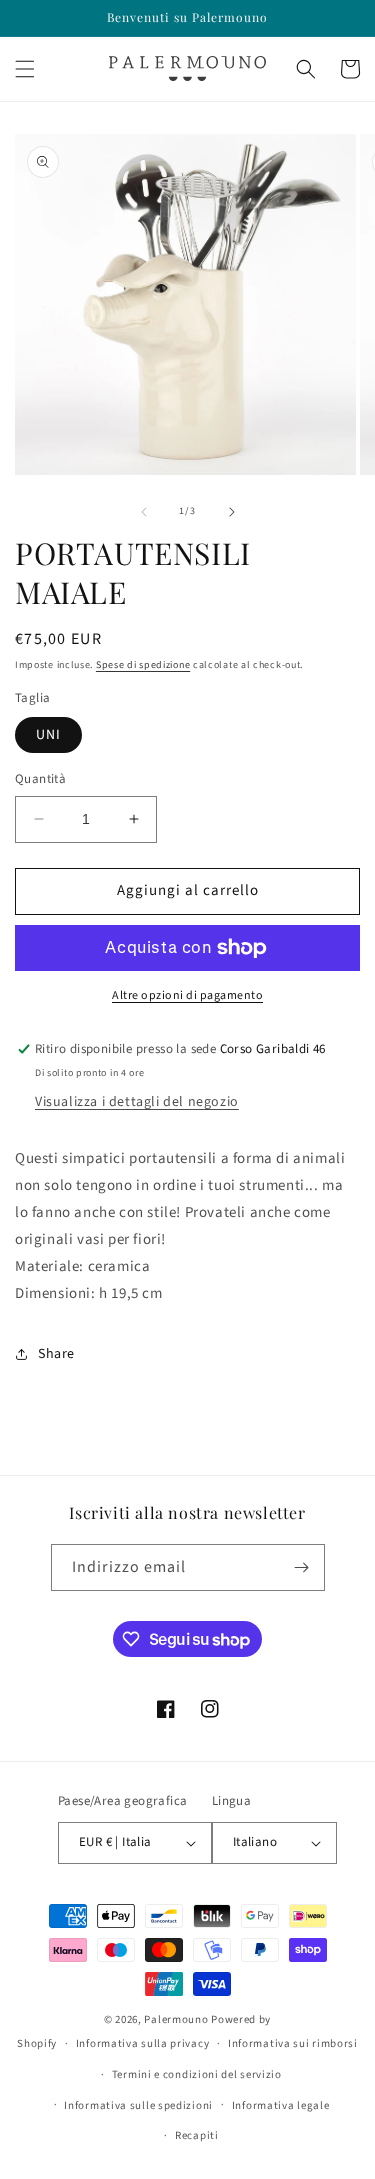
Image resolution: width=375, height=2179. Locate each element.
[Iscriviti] (302, 1567)
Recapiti (197, 2135)
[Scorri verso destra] (232, 512)
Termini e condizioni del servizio (197, 2074)
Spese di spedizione (143, 665)
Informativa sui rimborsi (293, 2043)
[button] (25, 69)
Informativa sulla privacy (143, 2043)
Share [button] (56, 1354)
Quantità (40, 779)
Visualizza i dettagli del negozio (137, 1102)
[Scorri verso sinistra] (144, 512)
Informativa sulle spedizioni (138, 2105)
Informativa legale (281, 2105)
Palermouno (176, 2019)
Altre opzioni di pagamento (187, 995)
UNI (48, 735)
